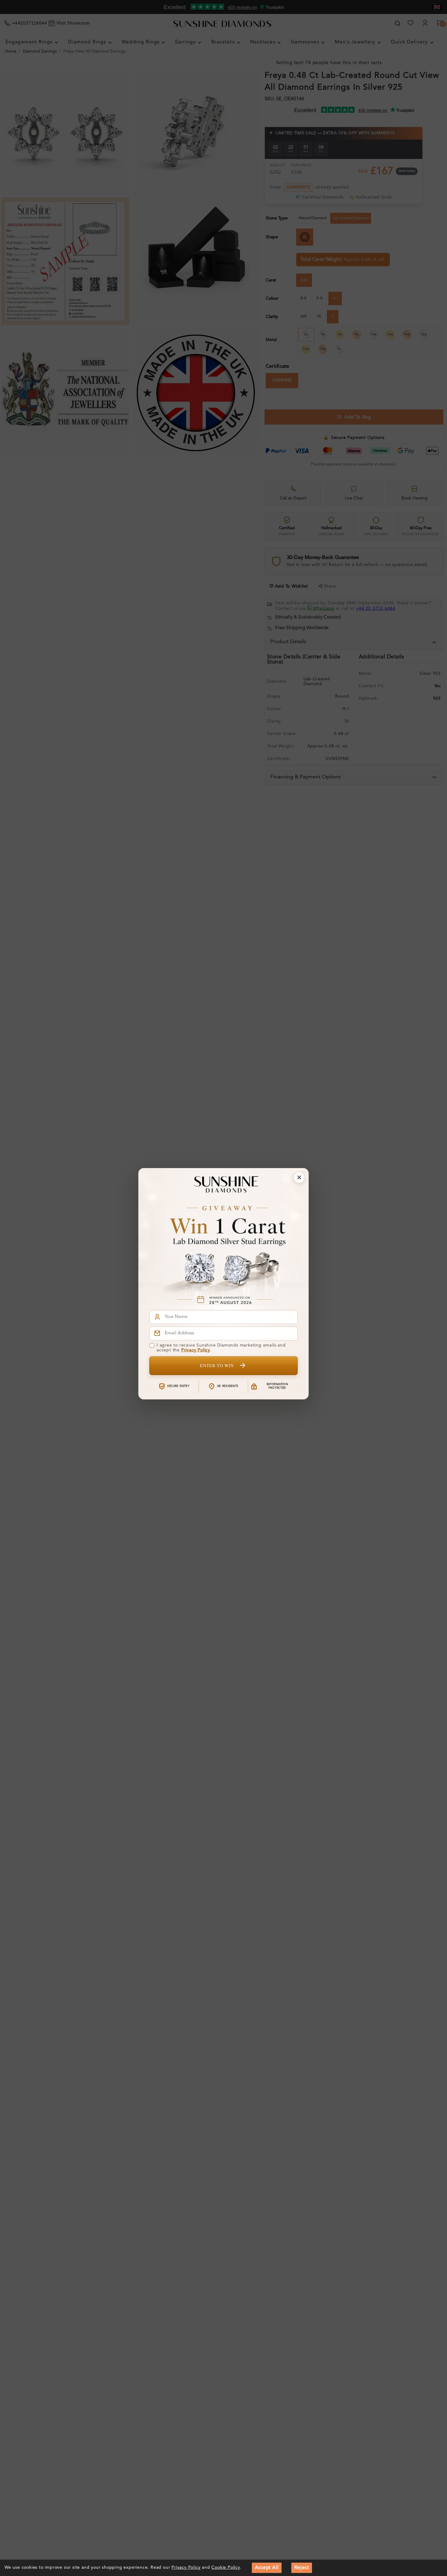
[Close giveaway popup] (299, 1178)
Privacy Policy (196, 1350)
